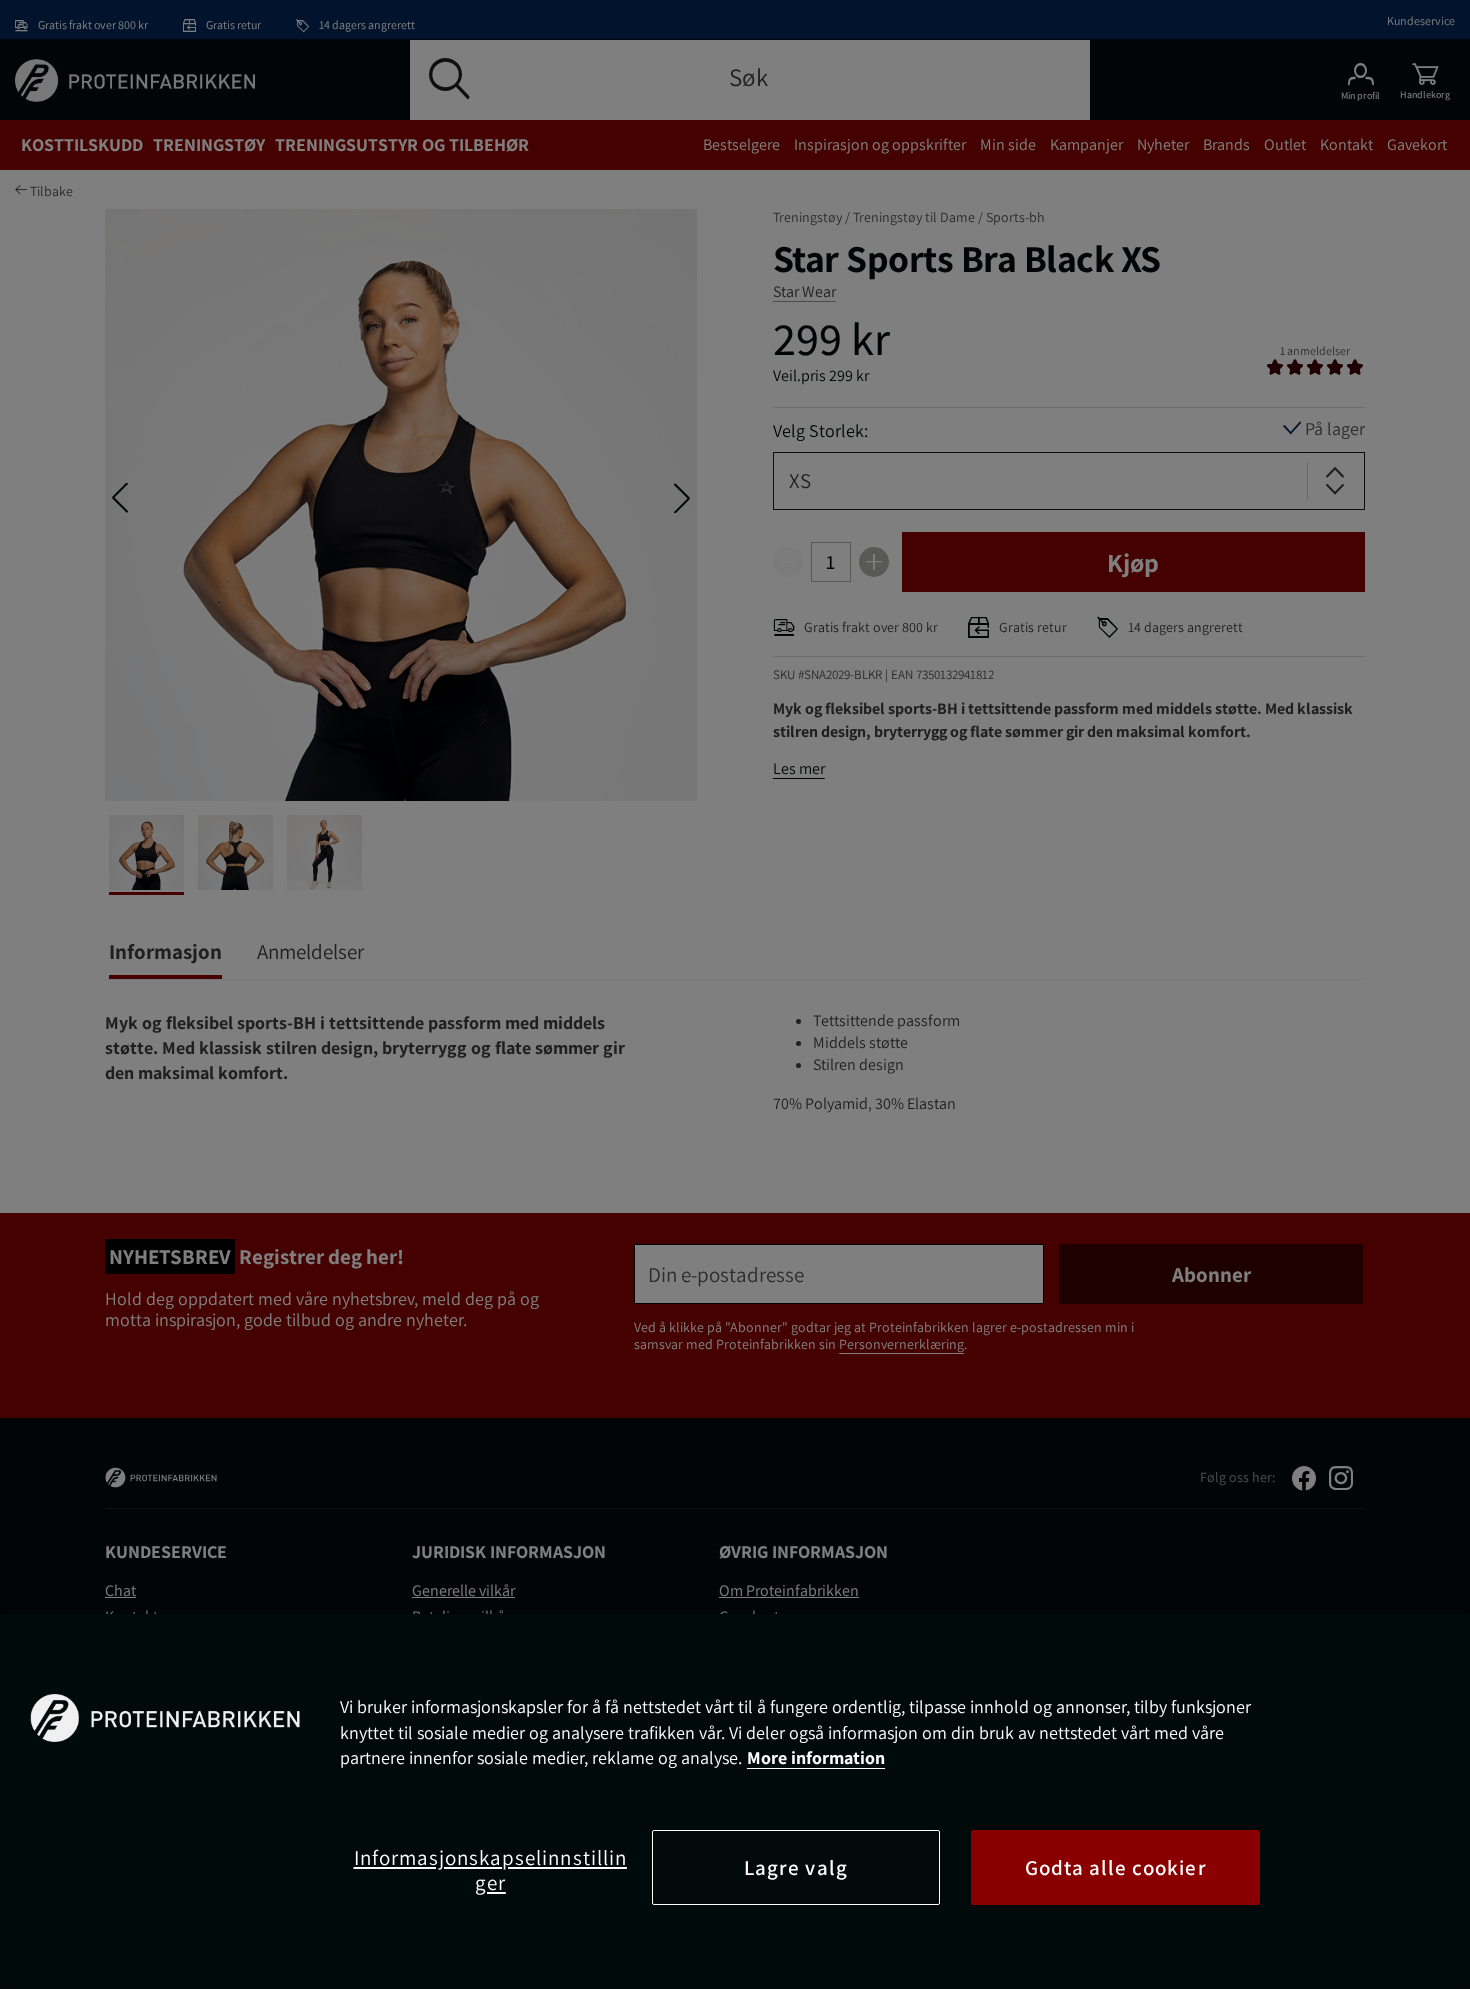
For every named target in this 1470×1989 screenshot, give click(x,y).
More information (816, 1757)
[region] (735, 1801)
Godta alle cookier (1116, 1867)
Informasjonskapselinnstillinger (490, 1870)
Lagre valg (796, 1867)
